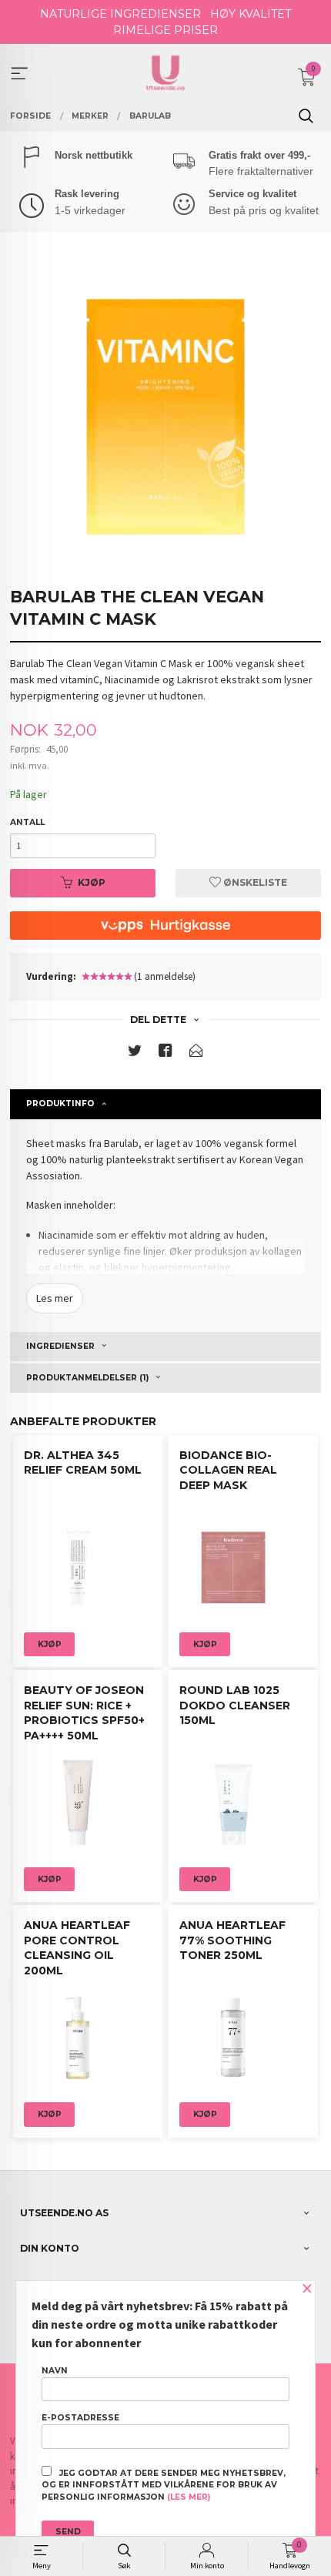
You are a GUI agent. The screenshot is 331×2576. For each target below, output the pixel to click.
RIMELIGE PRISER (165, 30)
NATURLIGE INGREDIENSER (120, 14)
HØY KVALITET (251, 14)
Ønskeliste (254, 882)
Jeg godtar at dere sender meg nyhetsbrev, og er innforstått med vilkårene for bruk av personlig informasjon (164, 2485)
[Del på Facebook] (165, 1053)
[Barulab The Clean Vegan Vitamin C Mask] (165, 417)
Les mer (55, 1298)
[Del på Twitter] (135, 1053)
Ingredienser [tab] (60, 1346)
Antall (27, 822)
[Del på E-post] (196, 1053)
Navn (55, 2371)
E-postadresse (80, 2418)
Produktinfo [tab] (60, 1104)
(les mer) (189, 2497)
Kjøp (92, 882)
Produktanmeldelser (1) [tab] (87, 1378)
